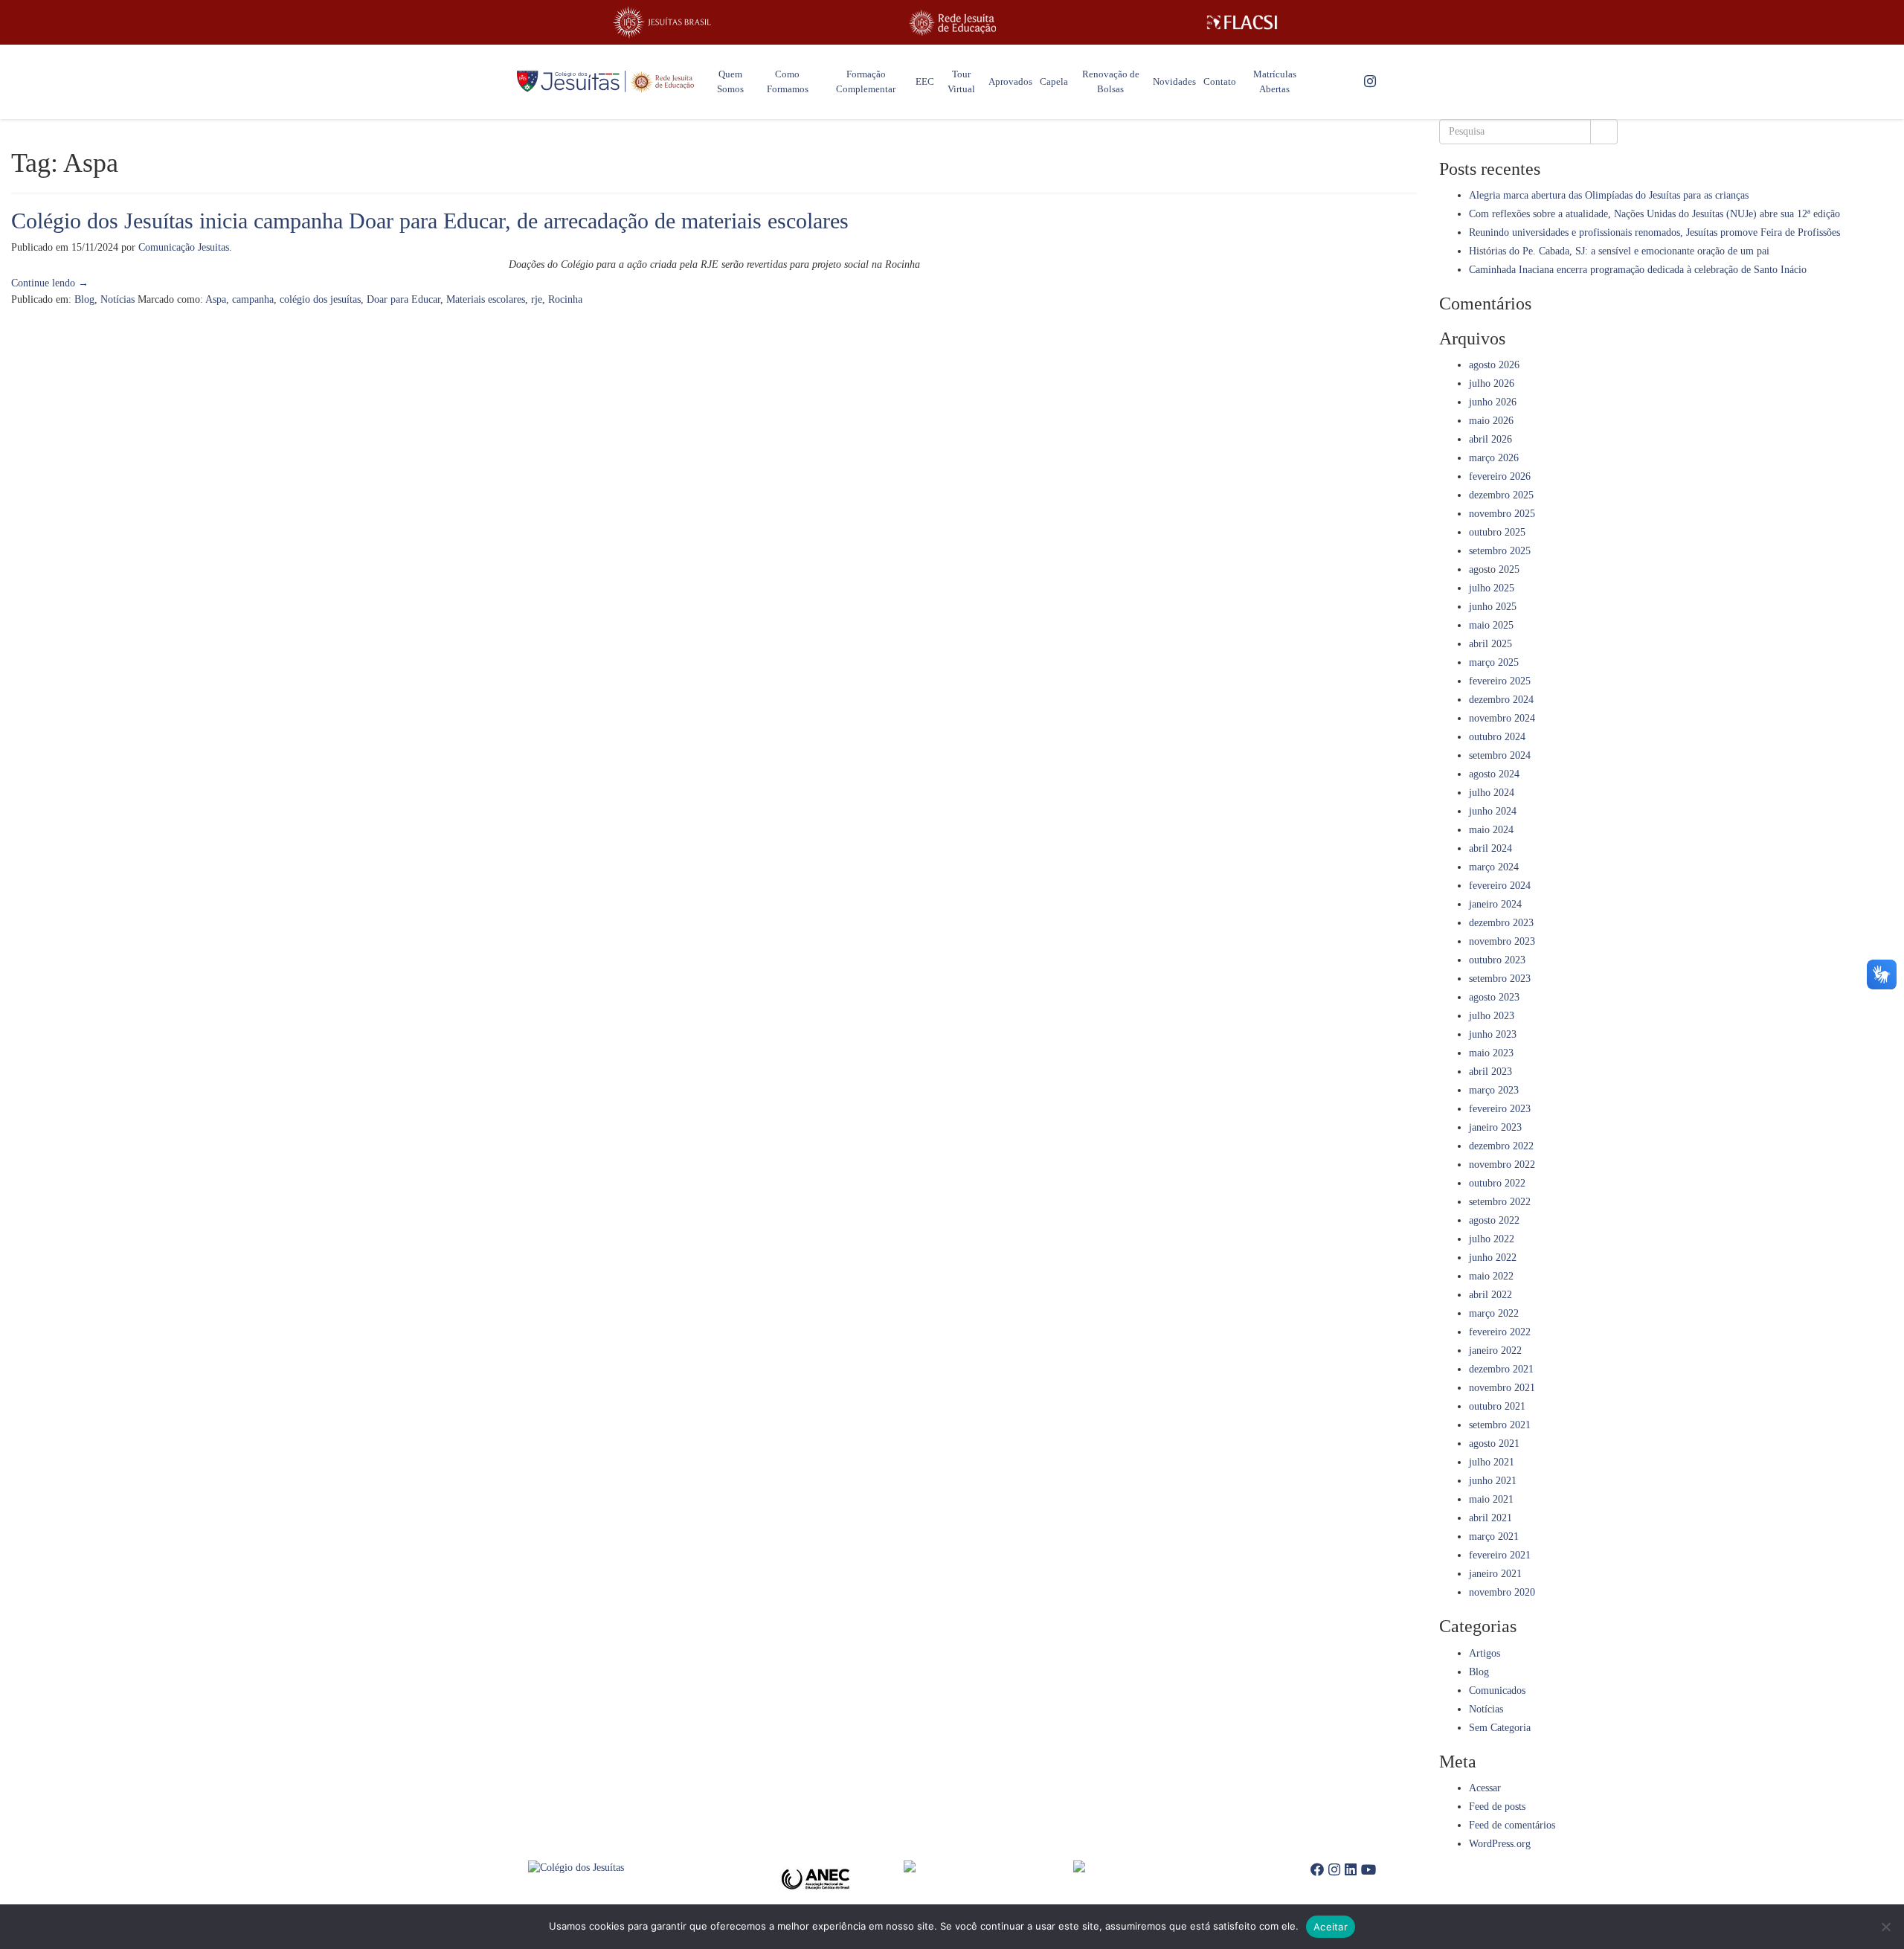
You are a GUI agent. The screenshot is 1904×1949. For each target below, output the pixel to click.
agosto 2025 (1494, 569)
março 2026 (1494, 458)
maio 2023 (1491, 1053)
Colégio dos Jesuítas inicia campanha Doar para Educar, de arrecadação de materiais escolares (430, 221)
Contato (1220, 81)
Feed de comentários (1512, 1825)
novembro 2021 (1502, 1388)
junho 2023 (1493, 1034)
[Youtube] (1368, 1870)
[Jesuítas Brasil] (662, 22)
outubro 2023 (1497, 960)
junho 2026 (1493, 402)
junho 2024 (1493, 811)
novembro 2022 (1502, 1165)
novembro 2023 (1502, 941)
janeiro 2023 (1495, 1127)
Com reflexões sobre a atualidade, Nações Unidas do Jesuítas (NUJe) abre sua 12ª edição (1654, 214)
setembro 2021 (1500, 1425)
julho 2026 (1492, 383)
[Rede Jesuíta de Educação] (952, 23)
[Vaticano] (1158, 1866)
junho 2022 (1493, 1258)
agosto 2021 (1494, 1444)
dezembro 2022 (1501, 1146)
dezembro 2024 (1501, 700)
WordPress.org (1500, 1844)
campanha (253, 299)
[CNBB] (988, 1866)
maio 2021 (1491, 1499)
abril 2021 (1490, 1518)
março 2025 (1494, 662)
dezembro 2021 (1501, 1369)
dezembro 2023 (1501, 923)
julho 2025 (1492, 588)
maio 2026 (1491, 421)
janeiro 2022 (1495, 1351)
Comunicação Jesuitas (184, 247)
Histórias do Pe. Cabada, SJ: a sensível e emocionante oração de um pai (1619, 251)
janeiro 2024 (1495, 904)
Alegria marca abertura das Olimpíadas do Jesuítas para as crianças (1609, 195)
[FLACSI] (1242, 22)
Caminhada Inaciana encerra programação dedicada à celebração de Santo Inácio (1638, 270)
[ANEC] (820, 1879)
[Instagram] (1370, 82)
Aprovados (1010, 81)
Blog (84, 299)
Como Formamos (788, 81)
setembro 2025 (1500, 551)
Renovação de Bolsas (1111, 81)
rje (537, 299)
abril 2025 (1490, 644)
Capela (1054, 81)
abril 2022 (1490, 1295)
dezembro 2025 (1501, 495)
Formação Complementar (866, 81)
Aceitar (1331, 1927)
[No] (1885, 1927)
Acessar (1485, 1788)
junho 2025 (1493, 607)
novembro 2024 (1502, 718)
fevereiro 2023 (1500, 1109)
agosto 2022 (1494, 1220)
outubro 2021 (1497, 1406)
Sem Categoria (1500, 1728)
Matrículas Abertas (1275, 81)
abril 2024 (1490, 848)
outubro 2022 (1497, 1183)
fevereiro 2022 (1500, 1332)
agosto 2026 (1494, 365)
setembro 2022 (1500, 1202)
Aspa (216, 299)
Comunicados (1497, 1690)
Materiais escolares (486, 299)
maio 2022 (1491, 1276)
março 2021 (1494, 1537)
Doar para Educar (403, 299)
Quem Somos (730, 81)
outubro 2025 (1497, 532)
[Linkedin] (1351, 1870)
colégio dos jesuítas (320, 299)
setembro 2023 (1500, 979)
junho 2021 (1493, 1481)
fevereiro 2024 (1500, 886)
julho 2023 (1492, 1016)
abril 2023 (1490, 1072)
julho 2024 (1492, 793)
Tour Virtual (961, 81)
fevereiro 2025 (1500, 681)
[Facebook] (1317, 1870)
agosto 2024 (1494, 774)
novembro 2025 (1502, 514)
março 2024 (1494, 867)
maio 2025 (1491, 625)
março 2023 (1494, 1090)
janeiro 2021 (1495, 1574)
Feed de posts (1497, 1807)
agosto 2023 (1494, 997)
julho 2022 (1492, 1239)
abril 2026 (1490, 439)
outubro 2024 (1497, 737)
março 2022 (1494, 1313)
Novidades (1174, 81)
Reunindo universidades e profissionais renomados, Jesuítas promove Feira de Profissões (1654, 232)
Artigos (1485, 1653)
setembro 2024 (1500, 755)
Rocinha (565, 299)
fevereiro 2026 (1500, 476)
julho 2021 (1492, 1462)
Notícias (118, 299)
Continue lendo (50, 283)
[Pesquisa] (1604, 132)
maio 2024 (1491, 830)
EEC (925, 81)
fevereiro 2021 (1500, 1555)
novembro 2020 (1502, 1592)
